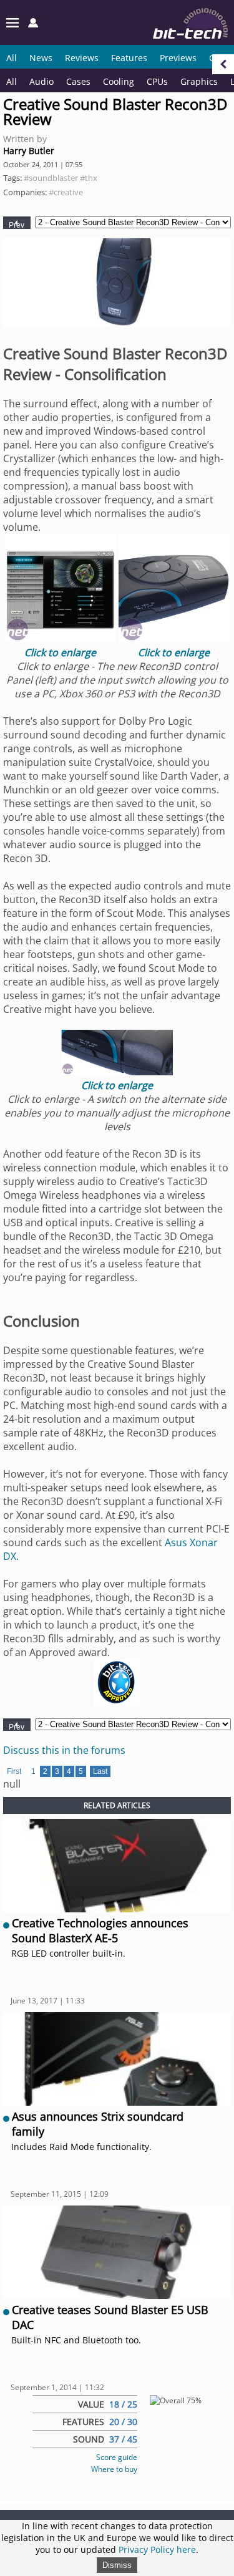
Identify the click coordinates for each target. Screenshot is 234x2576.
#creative (66, 192)
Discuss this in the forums (64, 1750)
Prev (17, 225)
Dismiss (117, 2565)
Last (100, 1771)
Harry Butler (29, 151)
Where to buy (114, 2469)
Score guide (117, 2457)
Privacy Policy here (157, 2549)
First (14, 1771)
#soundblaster (51, 178)
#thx (89, 178)
